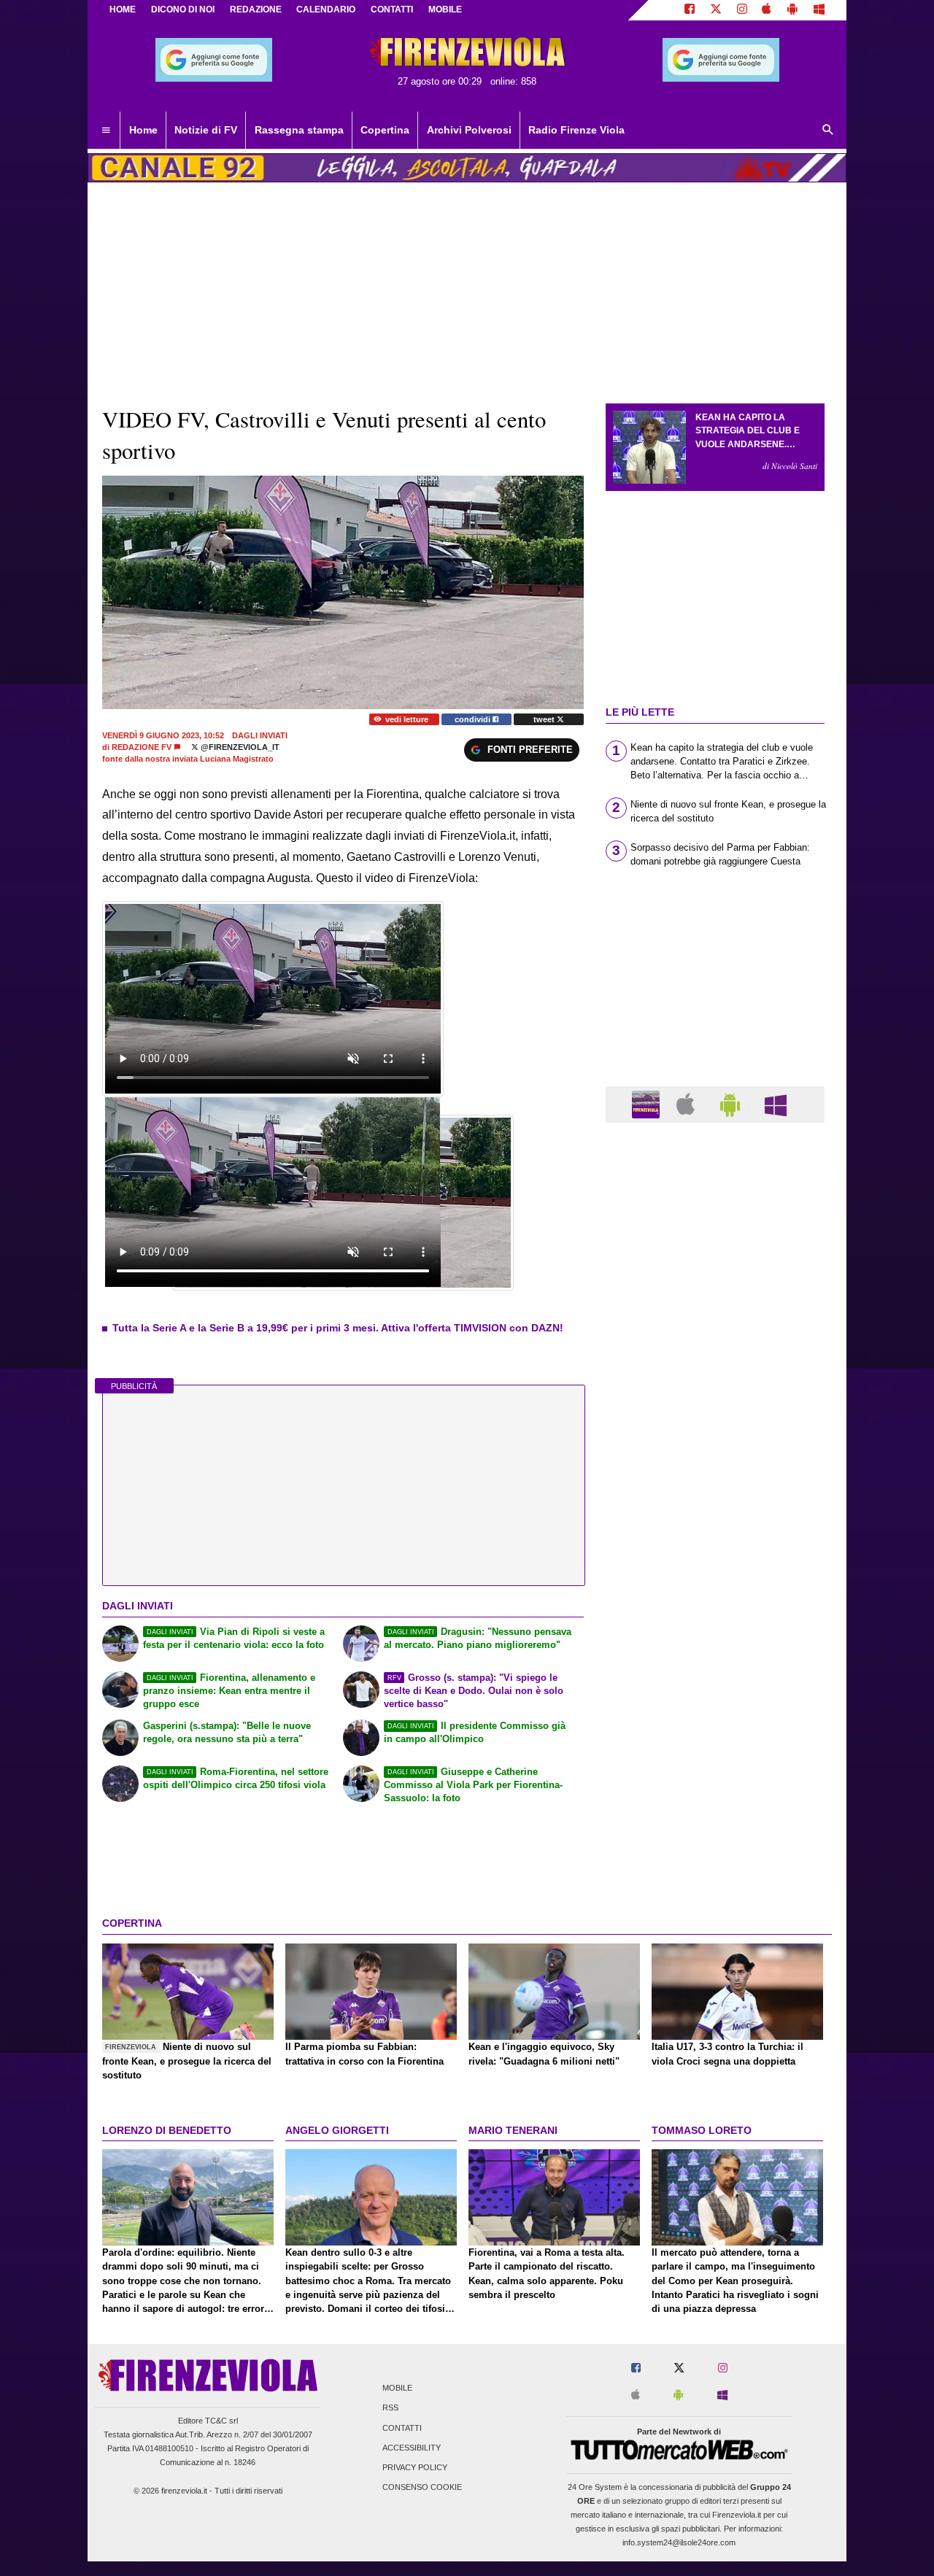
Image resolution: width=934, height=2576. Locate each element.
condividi (474, 719)
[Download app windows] (819, 10)
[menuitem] (106, 131)
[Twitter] (716, 10)
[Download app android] (792, 10)
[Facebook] (690, 10)
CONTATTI (392, 9)
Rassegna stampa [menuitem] (299, 130)
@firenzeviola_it (239, 747)
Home (123, 9)
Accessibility (412, 2448)
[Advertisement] (715, 1700)
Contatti (402, 2428)
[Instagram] (742, 10)
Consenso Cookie (422, 2488)
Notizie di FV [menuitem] (206, 130)
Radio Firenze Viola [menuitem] (576, 130)
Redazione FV (142, 747)
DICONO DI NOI (183, 9)
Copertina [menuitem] (385, 130)
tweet (545, 719)
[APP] (648, 1103)
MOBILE (445, 9)
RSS (390, 2408)
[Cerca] (828, 131)
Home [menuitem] (143, 130)
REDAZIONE (256, 9)
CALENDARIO (326, 9)
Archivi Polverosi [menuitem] (469, 130)
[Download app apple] (767, 10)
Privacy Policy (415, 2467)
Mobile (397, 2389)
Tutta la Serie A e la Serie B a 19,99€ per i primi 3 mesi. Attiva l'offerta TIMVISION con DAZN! (338, 1328)
